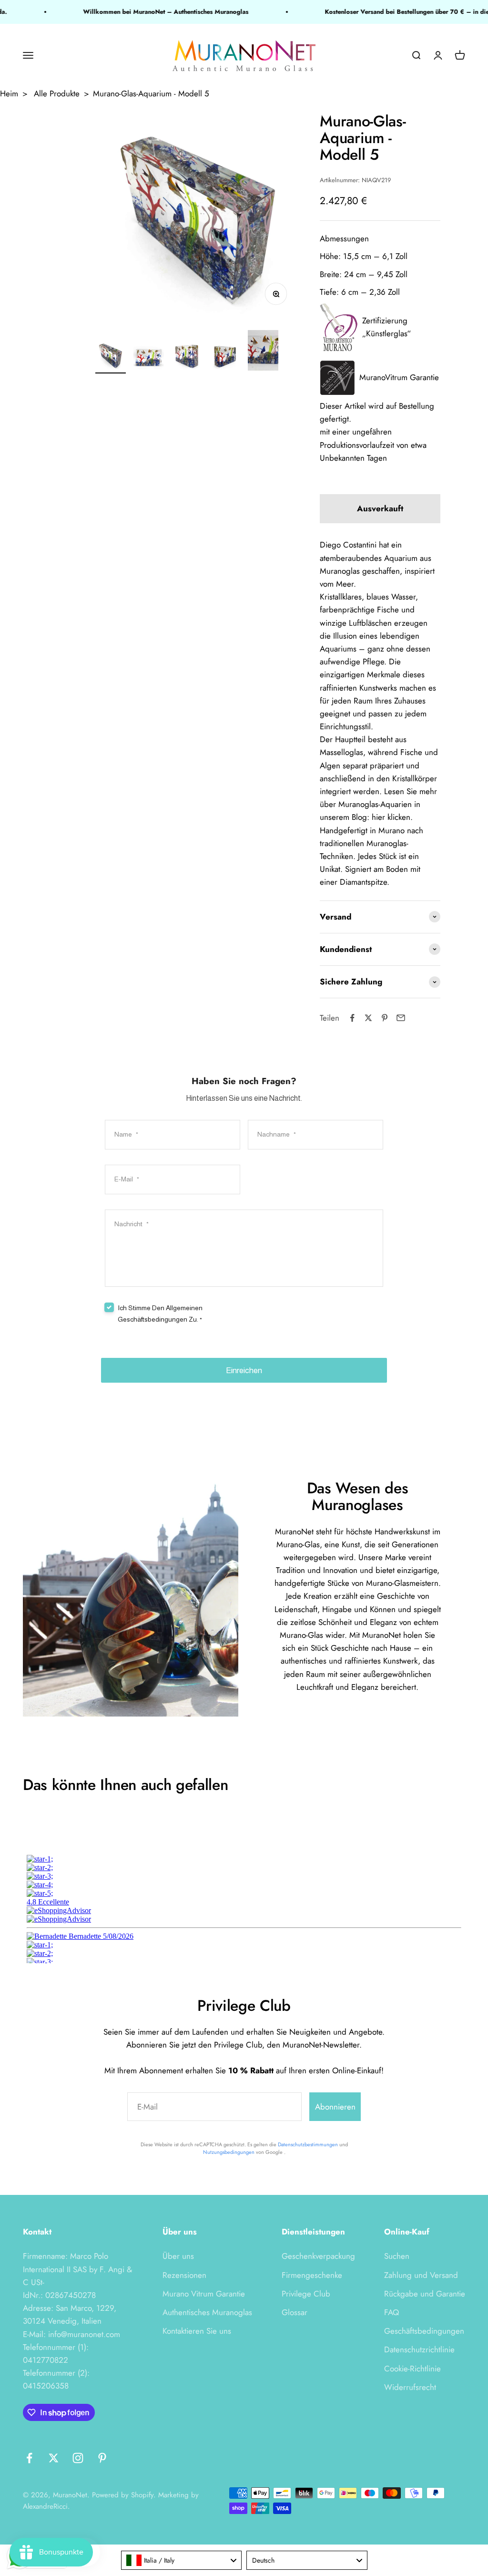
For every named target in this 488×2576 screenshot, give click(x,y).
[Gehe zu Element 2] (149, 357)
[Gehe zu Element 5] (263, 352)
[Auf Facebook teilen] (352, 1018)
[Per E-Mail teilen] (401, 1018)
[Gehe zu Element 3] (187, 357)
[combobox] (182, 2560)
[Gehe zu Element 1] (111, 357)
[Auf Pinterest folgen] (102, 2458)
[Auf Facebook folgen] (29, 2458)
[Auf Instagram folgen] (78, 2458)
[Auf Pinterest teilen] (385, 1018)
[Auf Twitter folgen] (54, 2458)
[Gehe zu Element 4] (225, 357)
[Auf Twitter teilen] (368, 1018)
